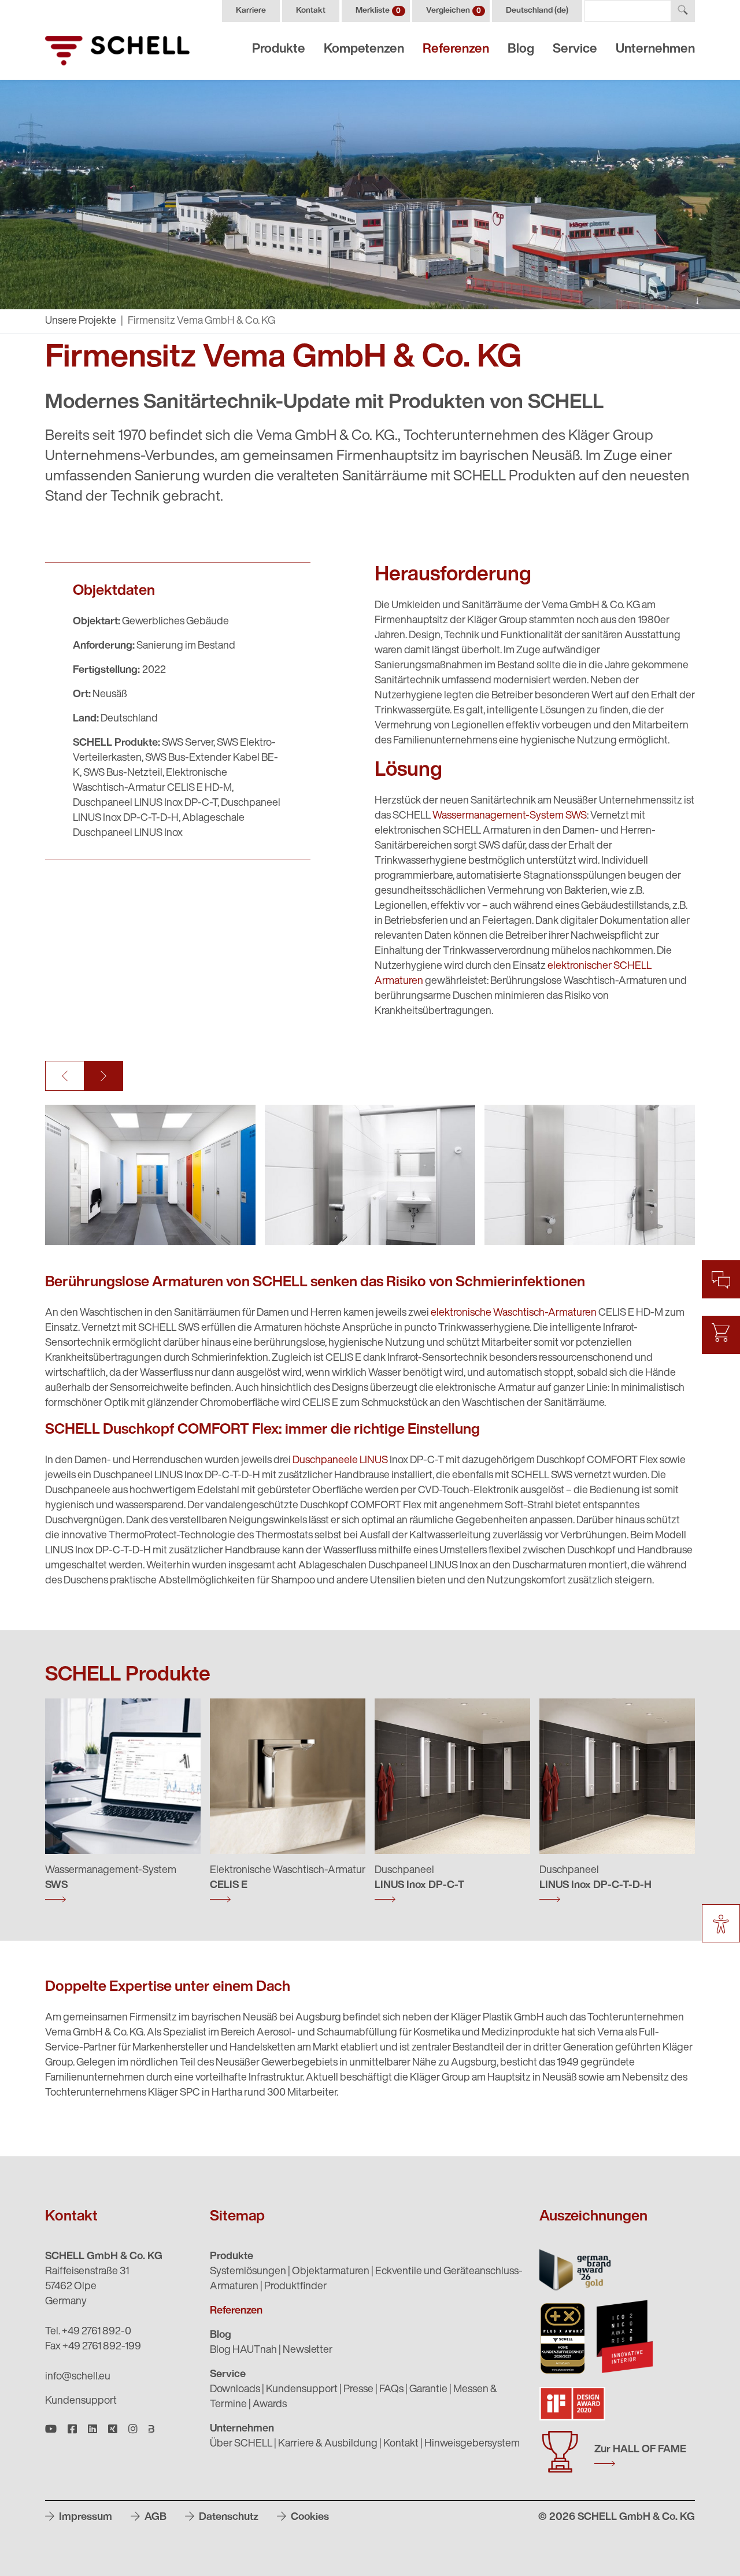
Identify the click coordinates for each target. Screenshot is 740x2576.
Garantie (428, 2390)
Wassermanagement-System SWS (510, 816)
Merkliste (378, 11)
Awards (270, 2405)
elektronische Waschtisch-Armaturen (514, 1313)
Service (575, 49)
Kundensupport (81, 2401)
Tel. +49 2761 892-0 (88, 2332)
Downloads (235, 2390)
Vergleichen (454, 11)
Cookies (309, 2518)
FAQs (391, 2390)
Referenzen (456, 49)
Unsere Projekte (81, 321)
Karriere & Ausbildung (328, 2444)
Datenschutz (227, 2518)
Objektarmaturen (331, 2272)
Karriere (251, 11)
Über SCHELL (241, 2444)
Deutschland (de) (537, 11)
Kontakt (311, 11)
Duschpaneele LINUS (340, 1461)
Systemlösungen (248, 2272)
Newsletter (308, 2351)
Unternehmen (655, 49)
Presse (358, 2390)
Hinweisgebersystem (472, 2444)
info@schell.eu (78, 2377)
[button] (65, 1076)
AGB (154, 2518)
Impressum (84, 2518)
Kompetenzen (364, 49)
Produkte (279, 49)
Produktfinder (295, 2287)
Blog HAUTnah (243, 2351)
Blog (521, 49)
